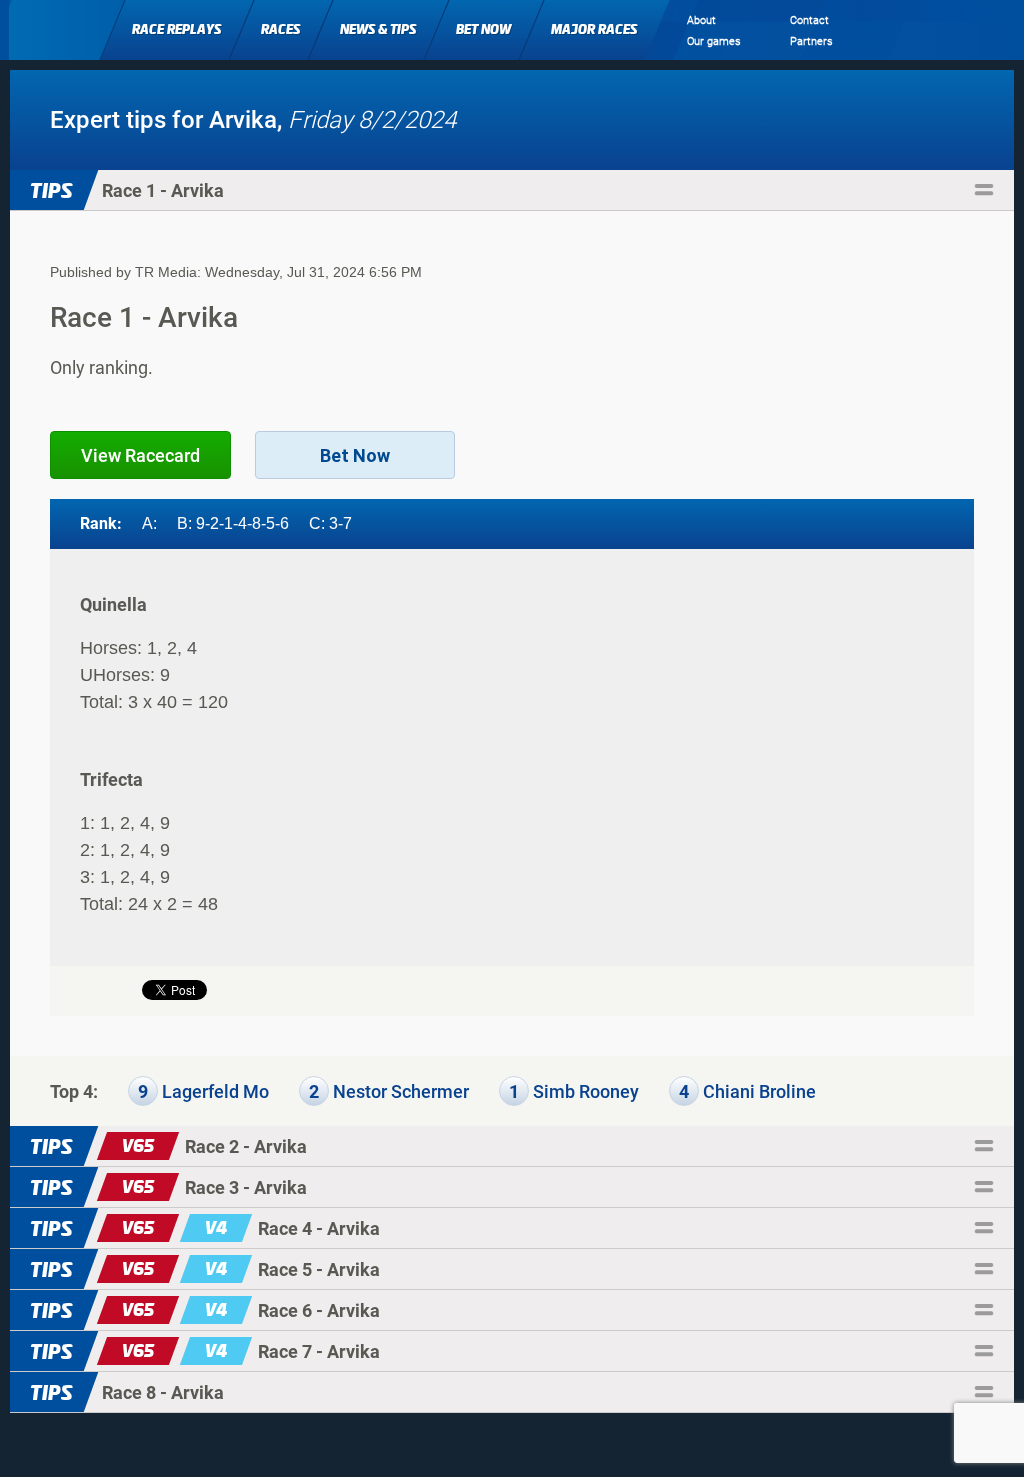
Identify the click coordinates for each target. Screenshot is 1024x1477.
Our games (714, 41)
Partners (811, 41)
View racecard (140, 455)
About (701, 20)
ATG (57, 28)
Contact (809, 20)
